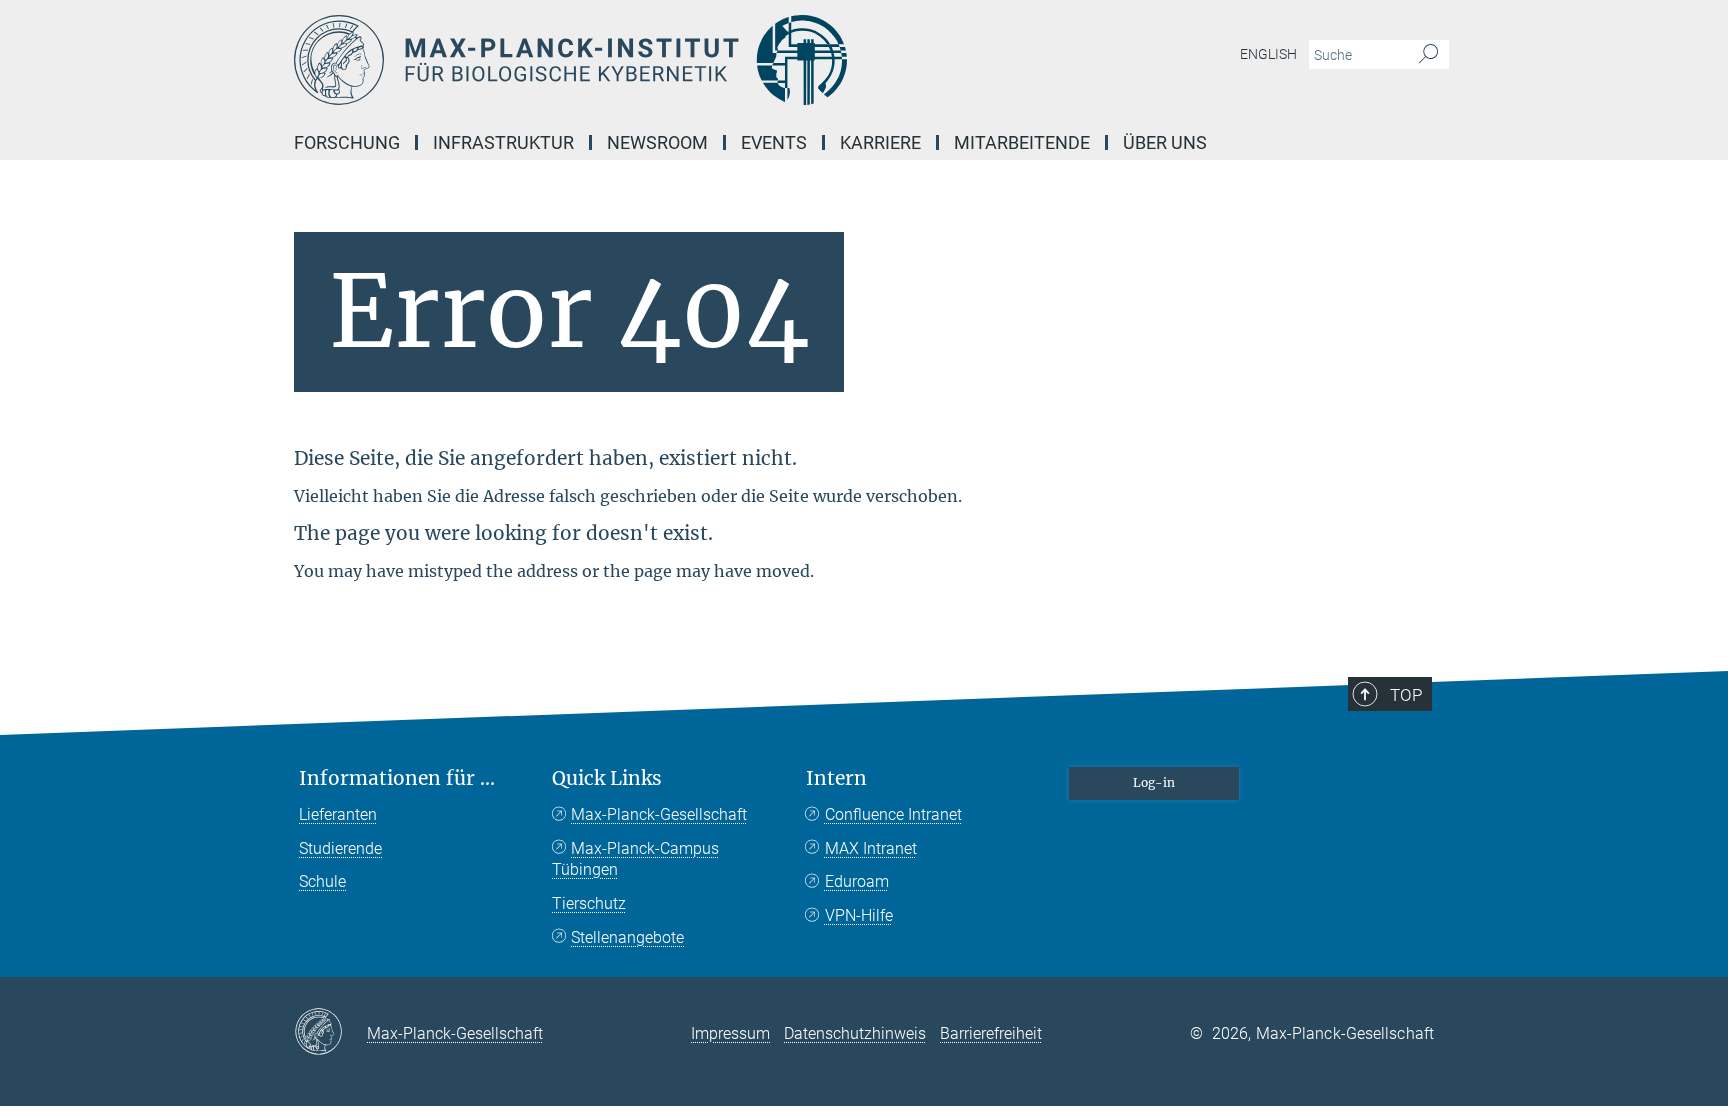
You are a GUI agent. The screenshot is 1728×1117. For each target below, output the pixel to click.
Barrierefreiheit (991, 1033)
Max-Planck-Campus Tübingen (635, 859)
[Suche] (1428, 55)
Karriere (880, 142)
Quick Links (607, 778)
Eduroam (857, 881)
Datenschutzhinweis (855, 1033)
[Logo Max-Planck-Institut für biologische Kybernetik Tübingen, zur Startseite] (669, 60)
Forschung (347, 142)
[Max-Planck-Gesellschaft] (330, 1033)
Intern (836, 778)
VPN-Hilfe (859, 915)
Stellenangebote (627, 937)
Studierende (340, 848)
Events (774, 142)
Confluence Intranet (893, 814)
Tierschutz (589, 903)
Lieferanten (338, 814)
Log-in (1154, 782)
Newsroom (657, 142)
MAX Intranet (871, 848)
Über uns (1165, 142)
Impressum (730, 1033)
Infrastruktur (503, 142)
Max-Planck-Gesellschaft (659, 814)
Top (1406, 695)
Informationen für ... (397, 778)
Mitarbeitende (1022, 142)
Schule (322, 881)
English (1268, 54)
